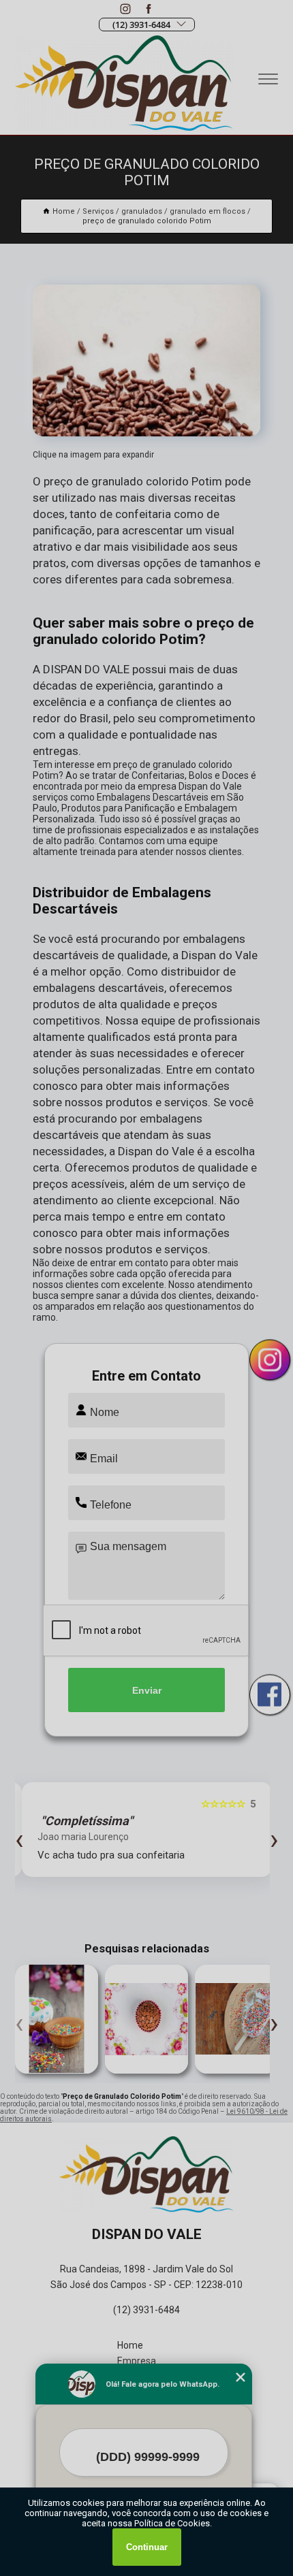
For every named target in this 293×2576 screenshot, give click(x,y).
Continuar (147, 2547)
